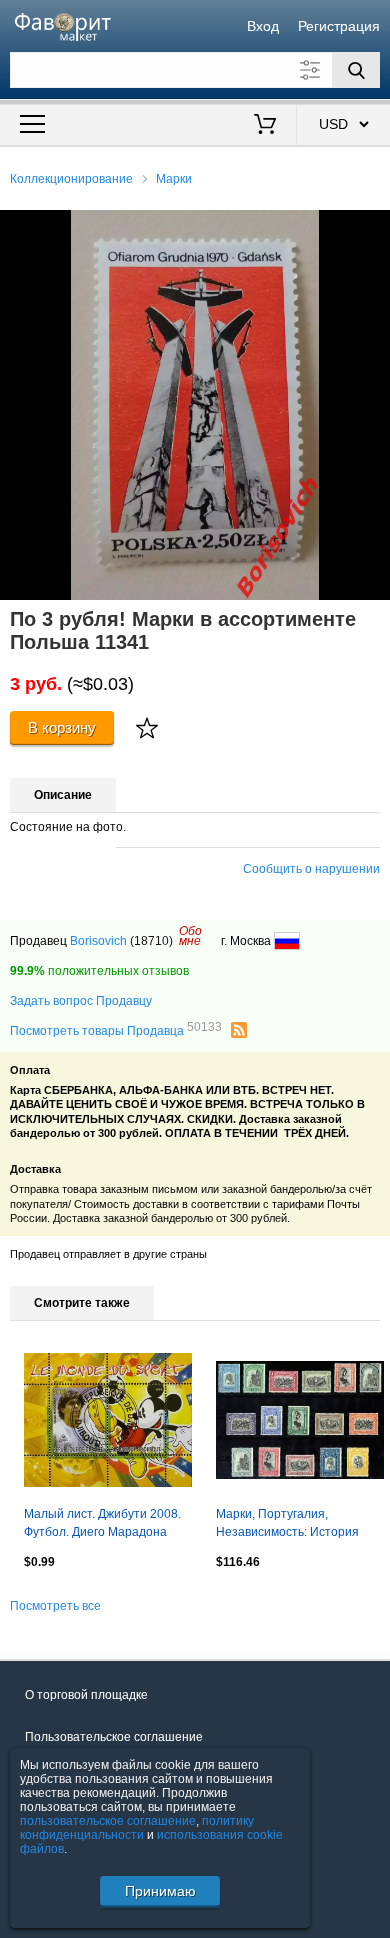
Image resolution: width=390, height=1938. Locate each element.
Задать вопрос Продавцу (81, 1001)
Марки (174, 179)
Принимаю (160, 1891)
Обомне (190, 936)
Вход (263, 26)
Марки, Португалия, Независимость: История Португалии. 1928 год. (287, 1525)
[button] (372, 228)
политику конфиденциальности (137, 1828)
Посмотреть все (55, 1606)
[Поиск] (356, 70)
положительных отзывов (99, 971)
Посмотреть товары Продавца (116, 1030)
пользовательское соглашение (108, 1821)
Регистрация (339, 26)
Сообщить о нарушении (311, 869)
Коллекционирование (71, 179)
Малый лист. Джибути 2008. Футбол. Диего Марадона (102, 1523)
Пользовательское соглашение (114, 1737)
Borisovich (98, 941)
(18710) (151, 941)
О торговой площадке (86, 1695)
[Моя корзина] (265, 126)
